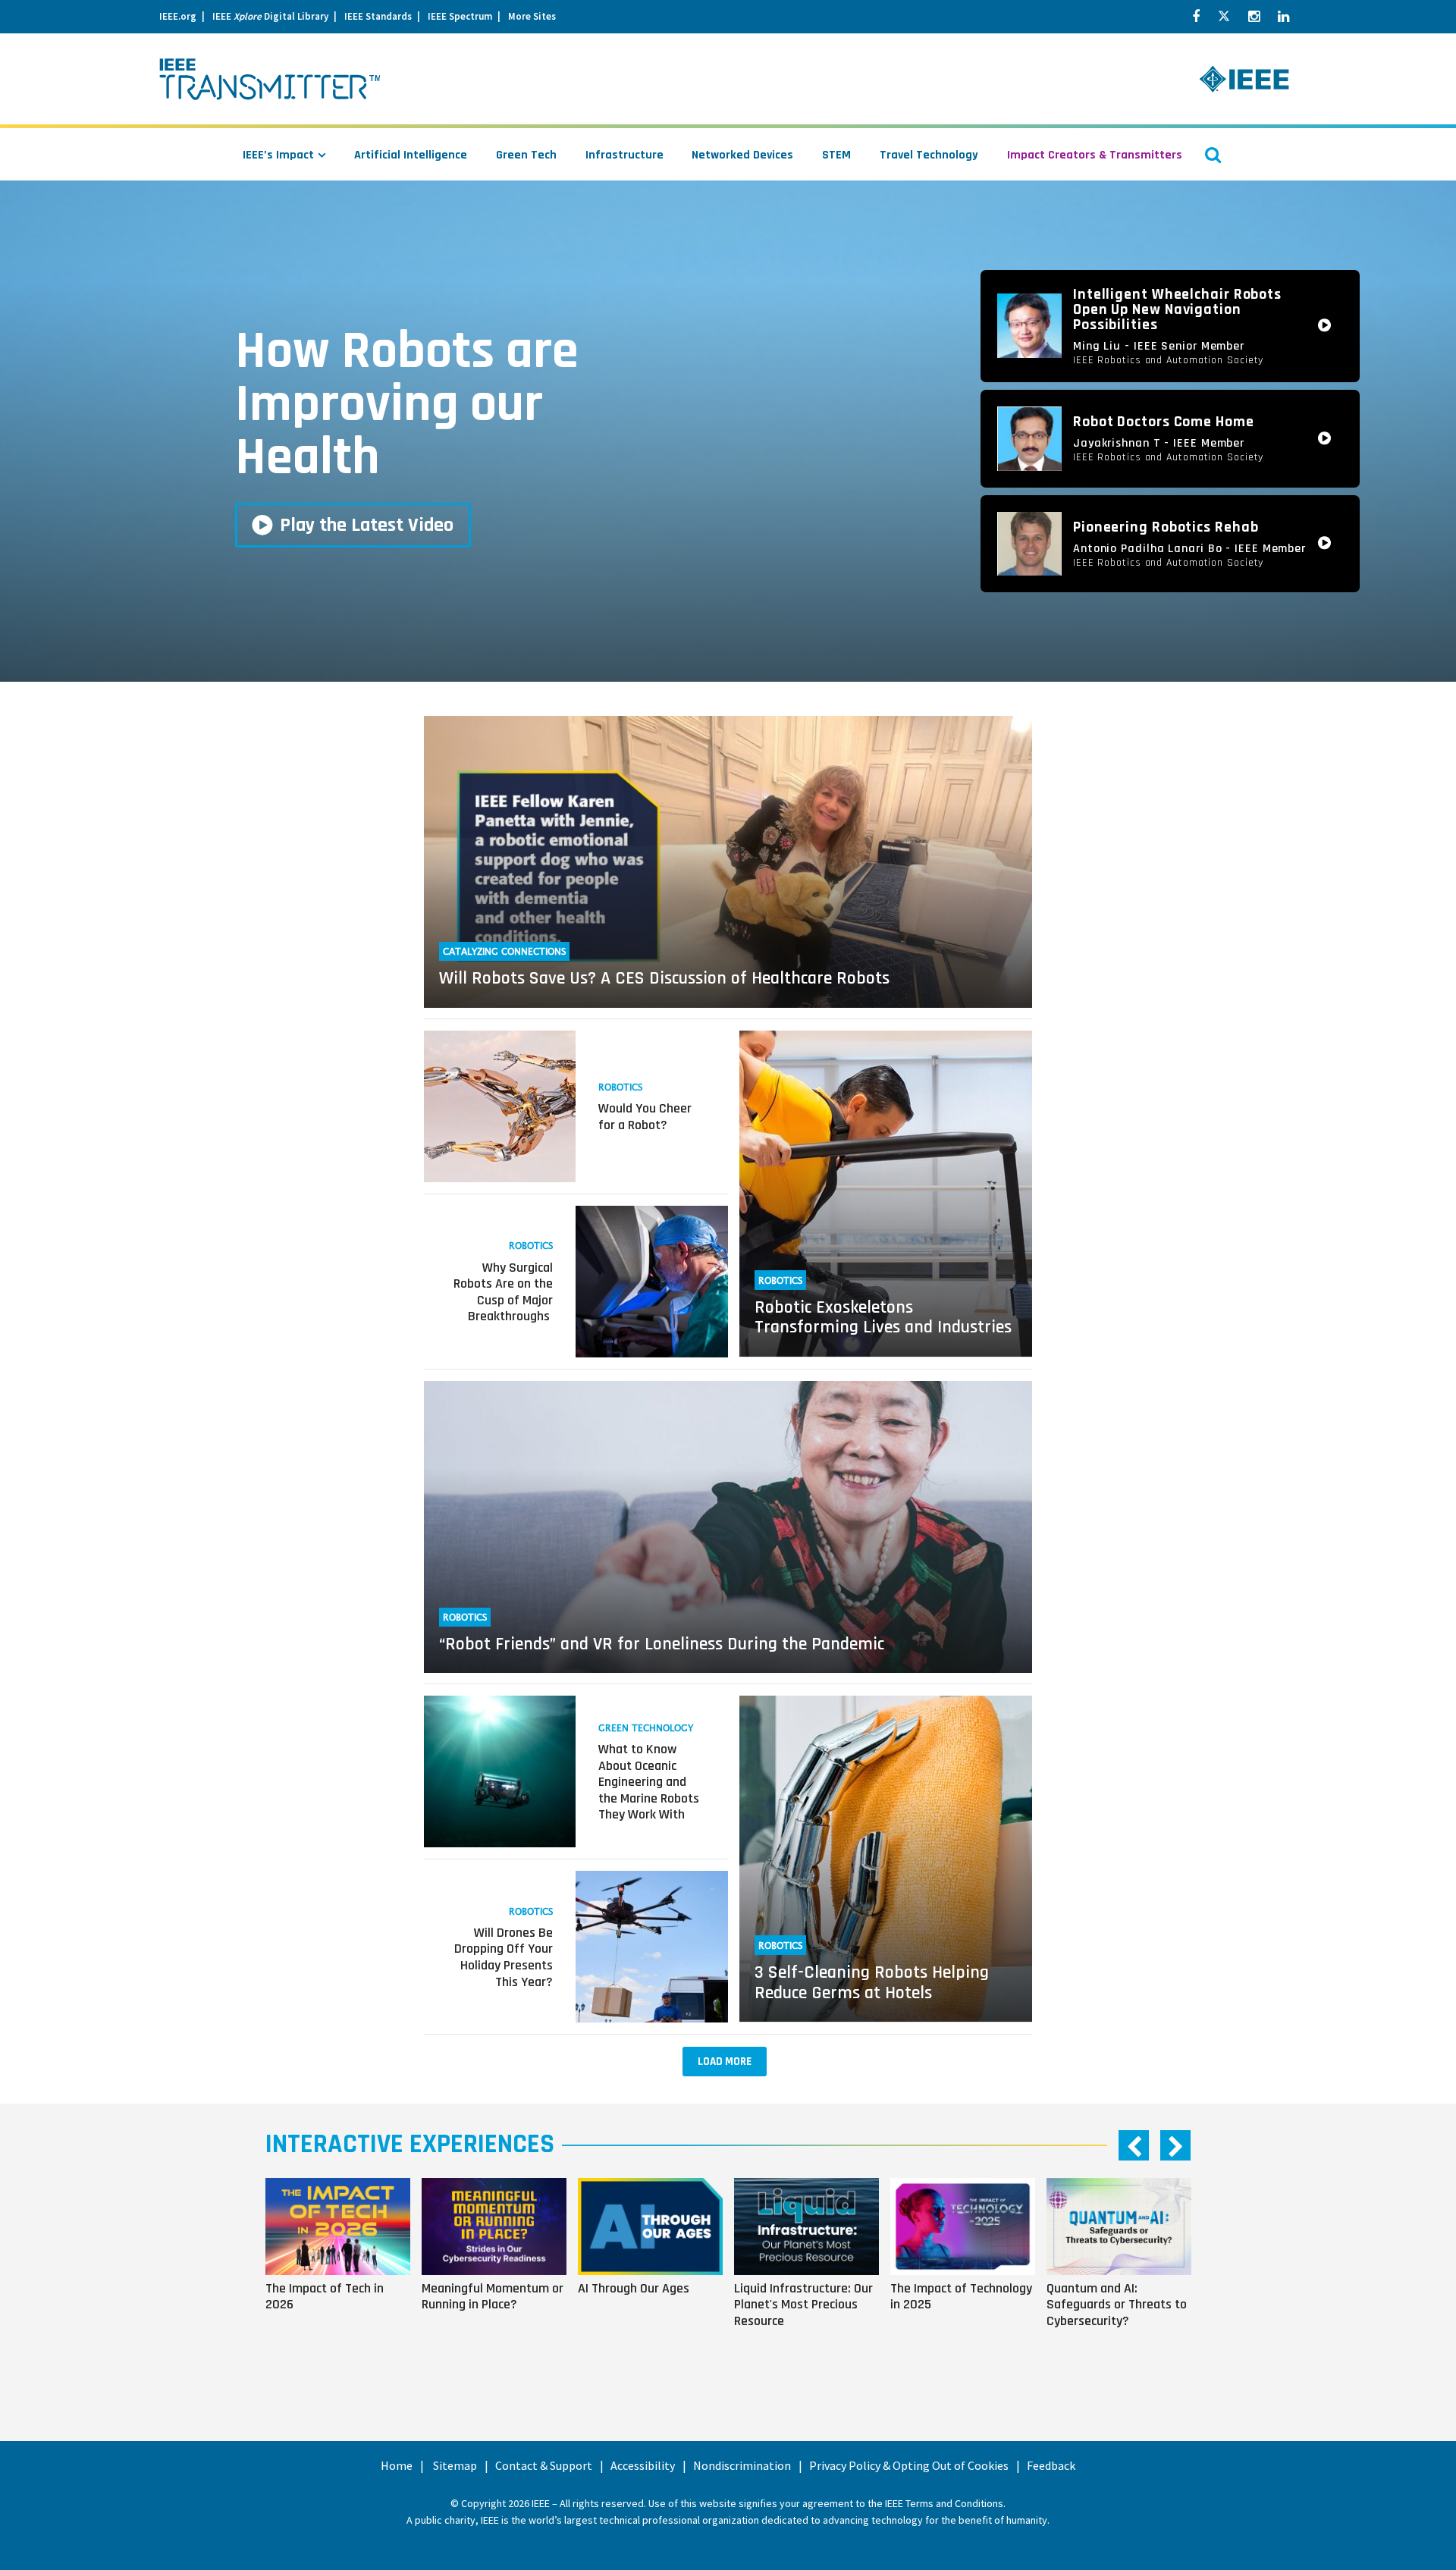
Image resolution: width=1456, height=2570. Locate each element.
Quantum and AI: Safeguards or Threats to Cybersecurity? (1117, 2305)
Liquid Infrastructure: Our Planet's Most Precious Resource (803, 2305)
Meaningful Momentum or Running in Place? (493, 2296)
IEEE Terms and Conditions (944, 2503)
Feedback (1051, 2465)
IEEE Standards (378, 16)
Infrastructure (624, 155)
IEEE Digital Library (270, 16)
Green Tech (526, 155)
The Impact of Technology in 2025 (961, 2296)
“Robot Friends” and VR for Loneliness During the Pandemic (662, 1644)
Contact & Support (544, 2465)
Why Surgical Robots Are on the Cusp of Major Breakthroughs (503, 1292)
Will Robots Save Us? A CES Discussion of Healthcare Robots (664, 978)
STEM (836, 155)
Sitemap (455, 2465)
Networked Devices (742, 155)
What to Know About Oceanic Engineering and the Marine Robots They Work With (649, 1782)
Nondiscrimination (742, 2465)
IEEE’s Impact (278, 155)
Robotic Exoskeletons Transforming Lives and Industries (883, 1317)
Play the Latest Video (367, 525)
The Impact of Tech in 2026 (325, 2296)
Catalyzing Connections (504, 952)
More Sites (532, 16)
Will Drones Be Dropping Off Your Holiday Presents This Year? (504, 1957)
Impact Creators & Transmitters (1095, 155)
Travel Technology (929, 155)
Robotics (620, 1088)
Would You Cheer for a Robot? (645, 1117)
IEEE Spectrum (460, 16)
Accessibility (643, 2465)
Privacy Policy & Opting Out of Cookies (909, 2465)
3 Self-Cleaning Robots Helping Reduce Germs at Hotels (872, 1982)
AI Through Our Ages (634, 2288)
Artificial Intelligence (411, 155)
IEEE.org (178, 16)
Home (397, 2465)
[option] (344, 2273)
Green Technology (646, 1729)
